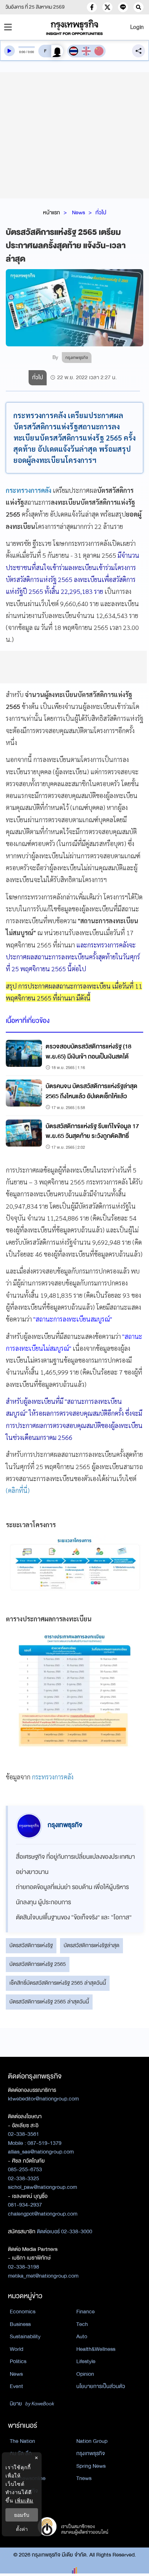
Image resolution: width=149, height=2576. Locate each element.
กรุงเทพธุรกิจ (91, 2453)
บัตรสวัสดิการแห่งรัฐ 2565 (38, 1964)
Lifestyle (86, 2361)
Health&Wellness (96, 2349)
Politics (18, 2361)
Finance (86, 2312)
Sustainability (25, 2336)
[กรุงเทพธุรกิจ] (74, 27)
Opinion (85, 2374)
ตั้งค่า (22, 2529)
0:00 (22, 52)
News (78, 213)
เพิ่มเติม (24, 2500)
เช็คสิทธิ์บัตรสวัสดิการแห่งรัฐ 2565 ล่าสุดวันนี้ (58, 1983)
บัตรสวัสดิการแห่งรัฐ (31, 1945)
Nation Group (92, 2441)
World (16, 2349)
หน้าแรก (52, 213)
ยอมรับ (22, 2515)
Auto (82, 2336)
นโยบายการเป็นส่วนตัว (101, 2386)
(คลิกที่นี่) (18, 1490)
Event (16, 2386)
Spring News (91, 2466)
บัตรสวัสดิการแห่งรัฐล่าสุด (91, 1945)
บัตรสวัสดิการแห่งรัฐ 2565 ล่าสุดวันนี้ (49, 2002)
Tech (82, 2324)
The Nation (22, 2441)
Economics (23, 2312)
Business (20, 2324)
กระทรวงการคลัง (29, 490)
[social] (92, 7)
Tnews (84, 2478)
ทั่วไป (101, 213)
